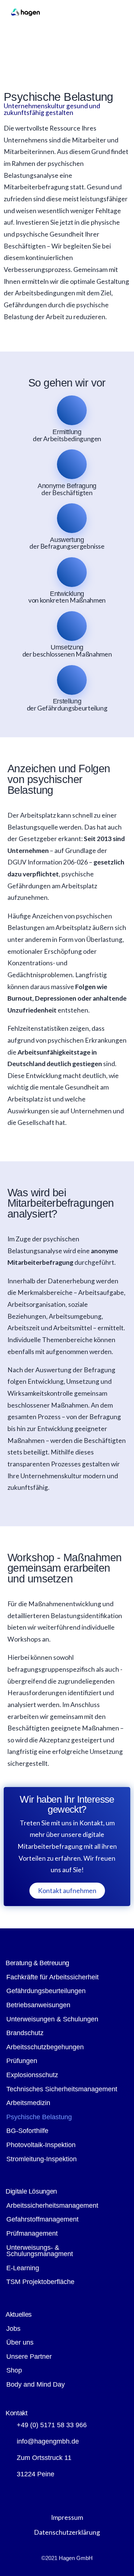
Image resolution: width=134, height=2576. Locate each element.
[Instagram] (35, 2492)
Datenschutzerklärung (67, 2532)
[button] (117, 13)
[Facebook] (15, 2492)
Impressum (67, 2517)
